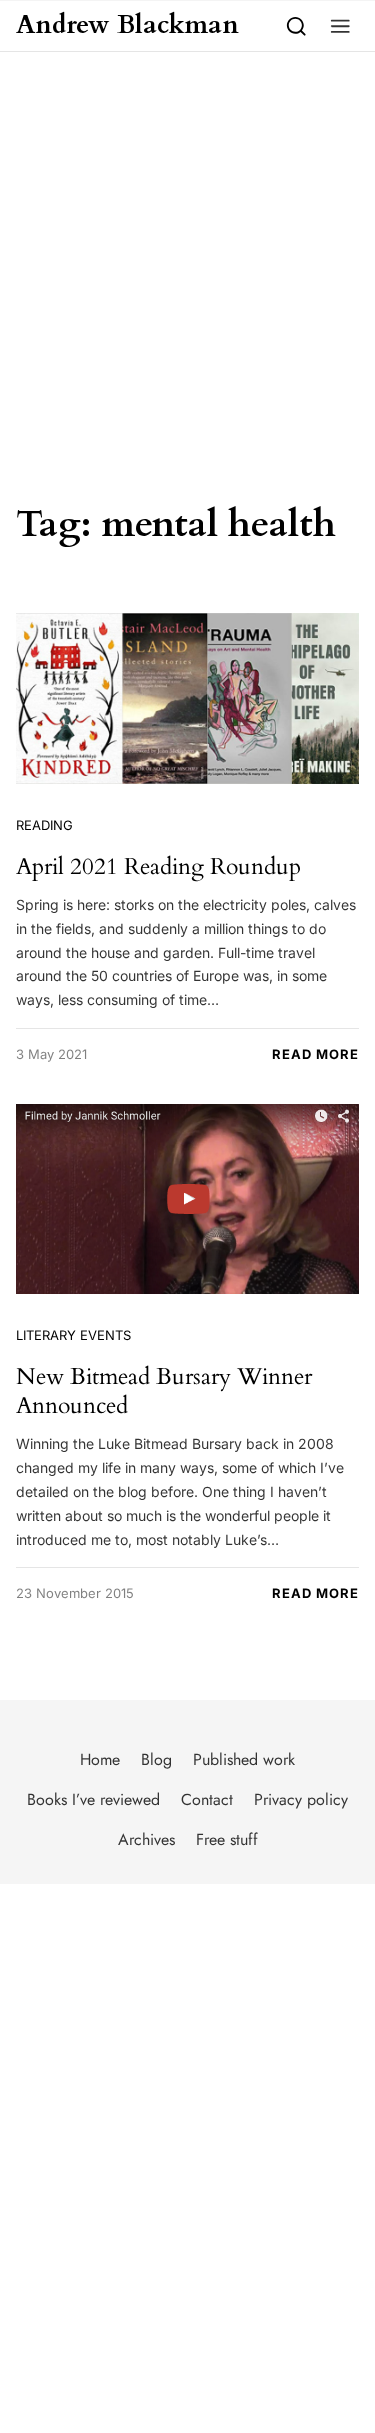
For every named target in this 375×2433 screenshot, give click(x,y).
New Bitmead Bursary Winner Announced (164, 1391)
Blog (156, 1759)
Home (100, 1759)
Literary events (73, 1335)
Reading (44, 825)
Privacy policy (301, 1799)
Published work (244, 1759)
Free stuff (227, 1839)
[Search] (296, 25)
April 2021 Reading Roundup (158, 866)
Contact (207, 1799)
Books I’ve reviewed (93, 1799)
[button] (340, 25)
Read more (315, 1054)
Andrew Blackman (127, 25)
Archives (146, 1839)
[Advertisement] (187, 249)
